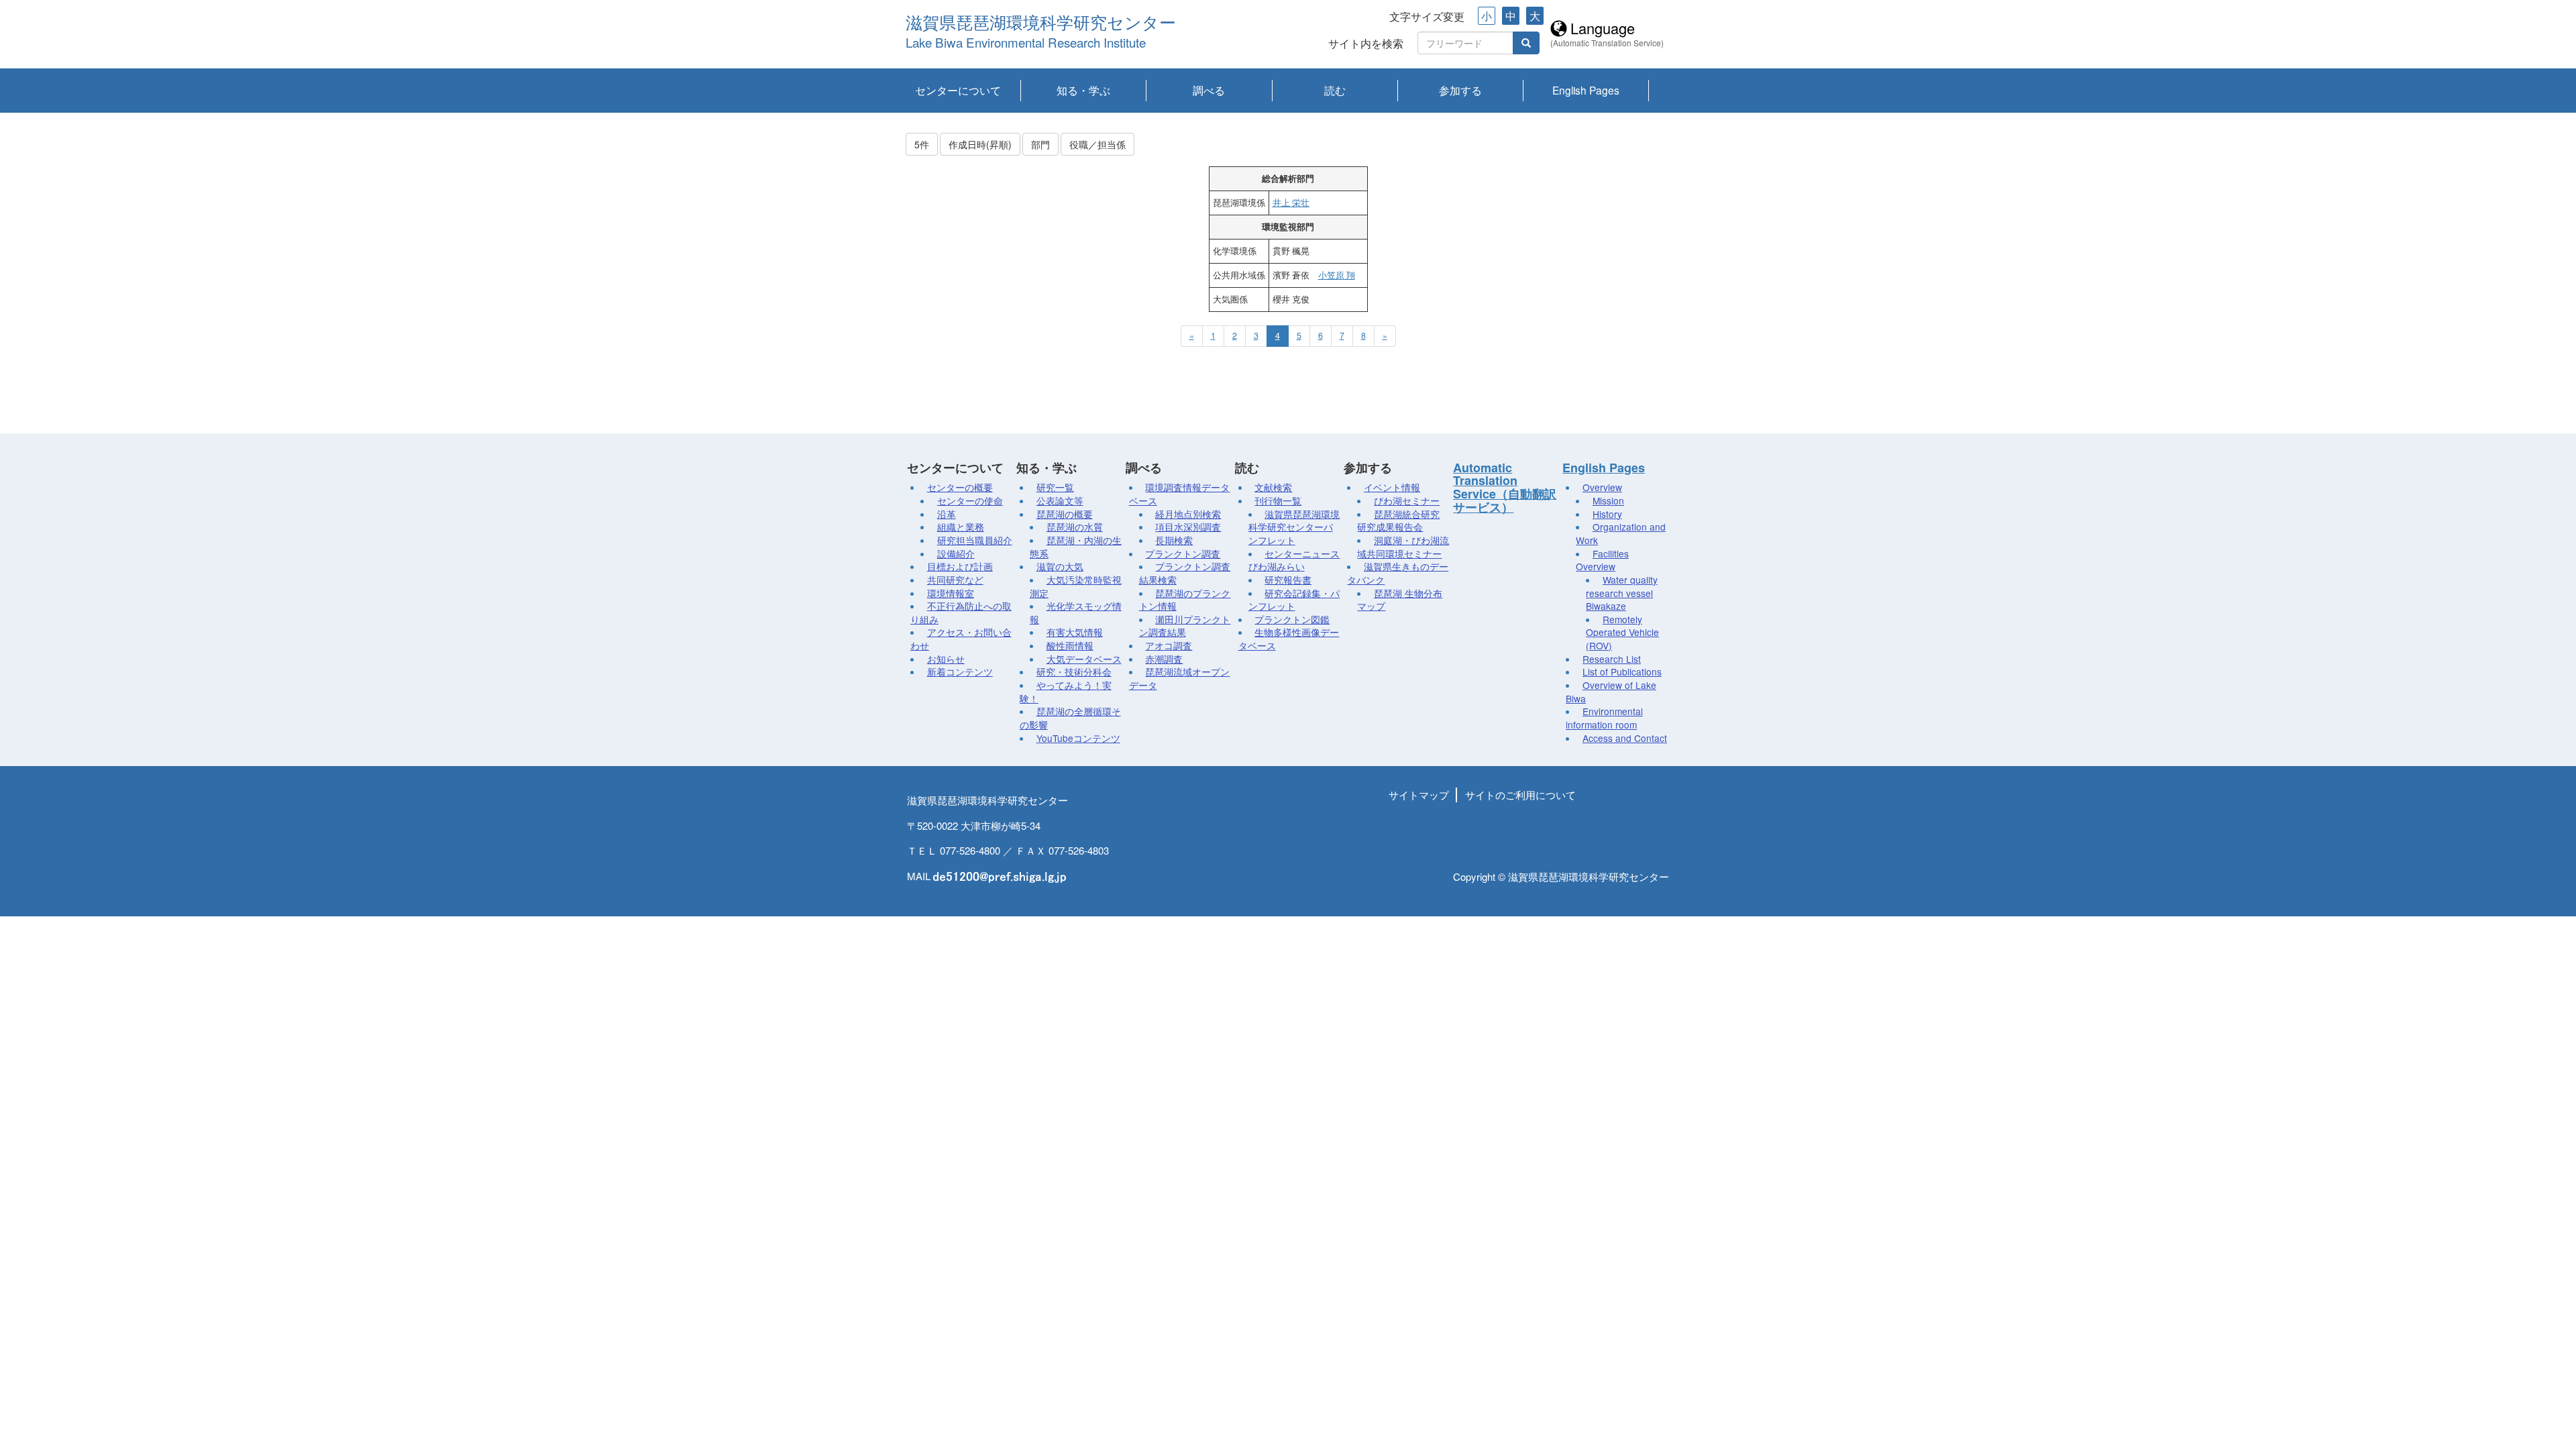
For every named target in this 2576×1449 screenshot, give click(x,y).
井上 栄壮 (1291, 203)
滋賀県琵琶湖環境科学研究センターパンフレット (1294, 527)
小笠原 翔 (1337, 275)
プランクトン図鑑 (1292, 619)
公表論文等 (1060, 500)
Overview (1602, 487)
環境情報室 (951, 593)
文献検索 (1273, 487)
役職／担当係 (1097, 144)
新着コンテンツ (960, 672)
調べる (1209, 90)
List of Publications (1622, 672)
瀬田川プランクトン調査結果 (1185, 626)
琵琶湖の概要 (1065, 514)
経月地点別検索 (1188, 514)
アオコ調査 (1169, 645)
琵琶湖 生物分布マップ (1400, 600)
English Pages (1586, 90)
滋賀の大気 (1060, 566)
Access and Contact (1625, 738)
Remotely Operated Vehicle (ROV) (1622, 632)
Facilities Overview (1602, 560)
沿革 (947, 514)
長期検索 (1174, 540)
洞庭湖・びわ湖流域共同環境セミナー (1403, 547)
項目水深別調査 (1188, 527)
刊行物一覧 (1278, 500)
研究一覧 (1055, 487)
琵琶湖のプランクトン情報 (1185, 600)
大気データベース (1084, 659)
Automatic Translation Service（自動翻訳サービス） (1505, 487)
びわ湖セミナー (1407, 500)
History (1607, 514)
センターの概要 (960, 487)
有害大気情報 (1075, 632)
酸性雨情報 (1070, 645)
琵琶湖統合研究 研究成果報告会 (1398, 521)
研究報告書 (1288, 580)
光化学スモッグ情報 (1076, 612)
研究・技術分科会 (1074, 672)
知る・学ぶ (1083, 90)
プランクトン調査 (1183, 553)
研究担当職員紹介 (975, 540)
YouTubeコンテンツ (1078, 738)
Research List (1612, 659)
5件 (922, 144)
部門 (1040, 144)
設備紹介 (956, 553)
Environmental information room (1604, 718)
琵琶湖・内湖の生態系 (1076, 547)
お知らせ (946, 659)
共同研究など (955, 580)
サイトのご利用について (1520, 795)
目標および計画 (960, 566)
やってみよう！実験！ (1066, 692)
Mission (1608, 500)
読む (1335, 90)
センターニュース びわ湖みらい (1294, 560)
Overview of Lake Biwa (1611, 692)
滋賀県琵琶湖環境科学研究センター (1041, 23)
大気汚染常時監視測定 (1076, 586)
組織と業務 (961, 527)
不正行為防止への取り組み (961, 612)
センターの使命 (970, 500)
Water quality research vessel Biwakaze (1622, 593)
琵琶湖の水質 (1075, 527)
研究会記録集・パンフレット (1294, 600)
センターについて (958, 90)
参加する (1460, 90)
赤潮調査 (1164, 659)
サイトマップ (1419, 795)
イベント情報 (1392, 487)
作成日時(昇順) (980, 144)
